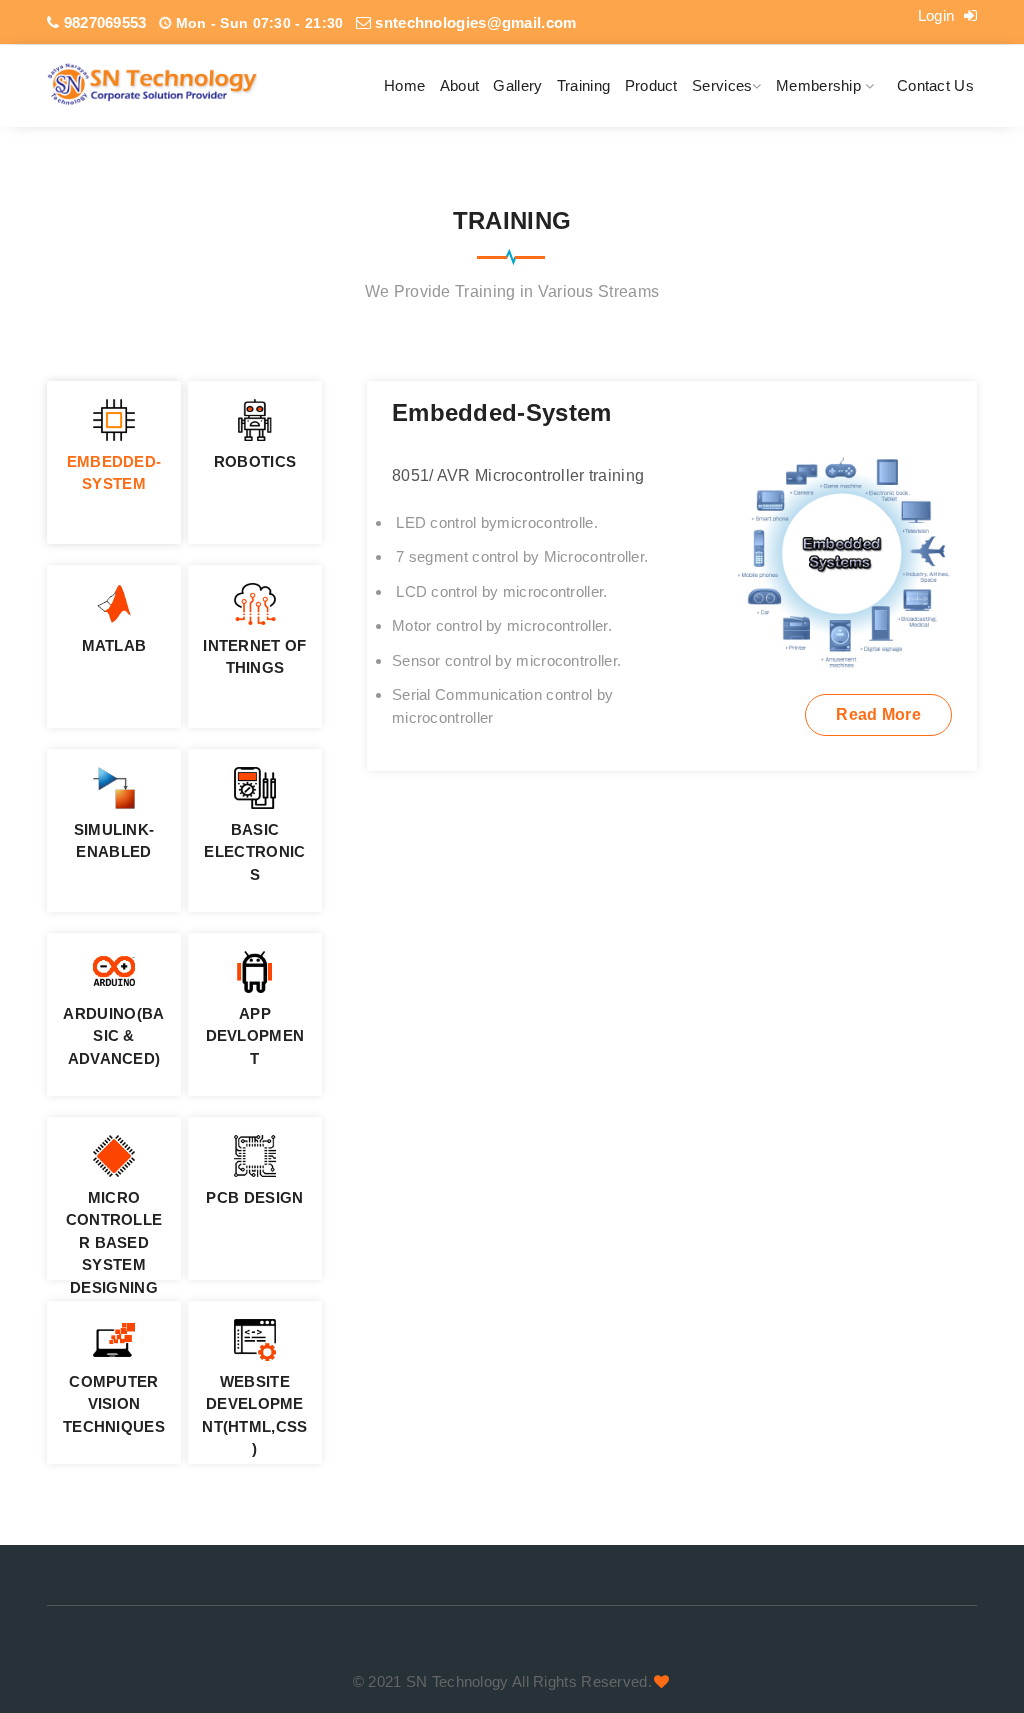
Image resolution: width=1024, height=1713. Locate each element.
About (460, 85)
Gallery (517, 85)
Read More (878, 714)
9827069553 (102, 22)
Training (583, 85)
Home (404, 85)
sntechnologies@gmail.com (474, 22)
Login (938, 15)
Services (722, 85)
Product (651, 85)
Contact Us (935, 85)
